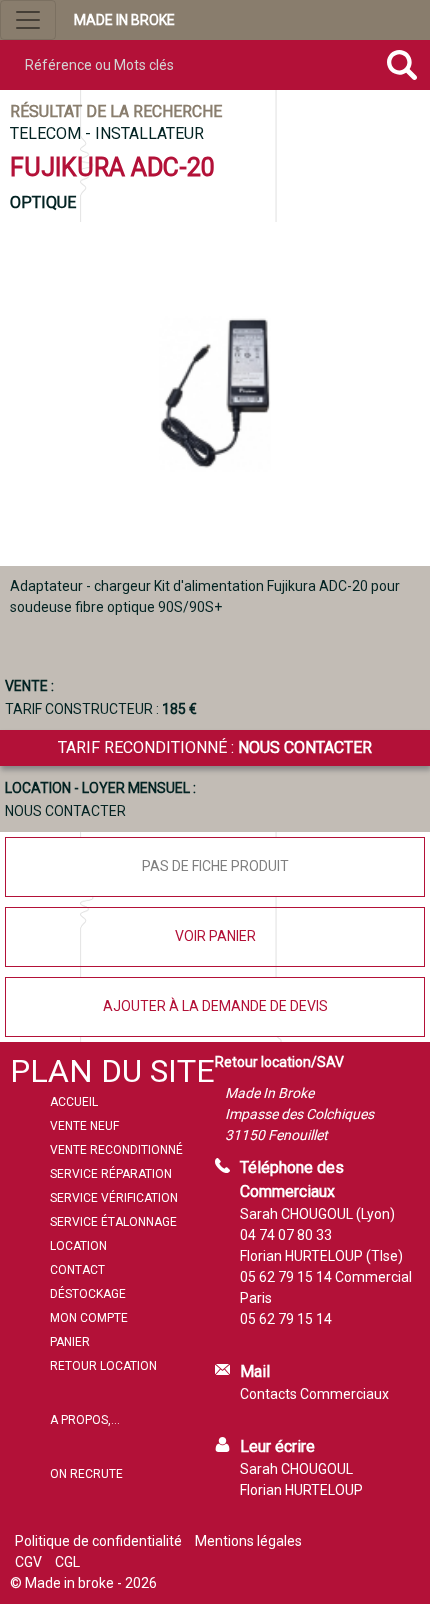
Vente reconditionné (116, 1150)
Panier (70, 1342)
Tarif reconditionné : (215, 747)
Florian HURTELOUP (301, 1490)
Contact (77, 1270)
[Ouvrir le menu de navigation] (28, 20)
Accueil (74, 1102)
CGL (67, 1562)
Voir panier (215, 936)
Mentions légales (248, 1541)
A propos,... (85, 1420)
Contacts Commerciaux (314, 1394)
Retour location (103, 1366)
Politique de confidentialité (98, 1541)
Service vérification (114, 1198)
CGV (28, 1562)
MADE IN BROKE (124, 20)
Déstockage (88, 1294)
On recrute (86, 1474)
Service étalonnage (113, 1222)
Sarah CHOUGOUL (296, 1469)
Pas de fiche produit (215, 866)
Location (78, 1246)
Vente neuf (84, 1126)
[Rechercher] (402, 65)
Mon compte (89, 1318)
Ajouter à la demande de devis (215, 1006)
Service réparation (111, 1174)
